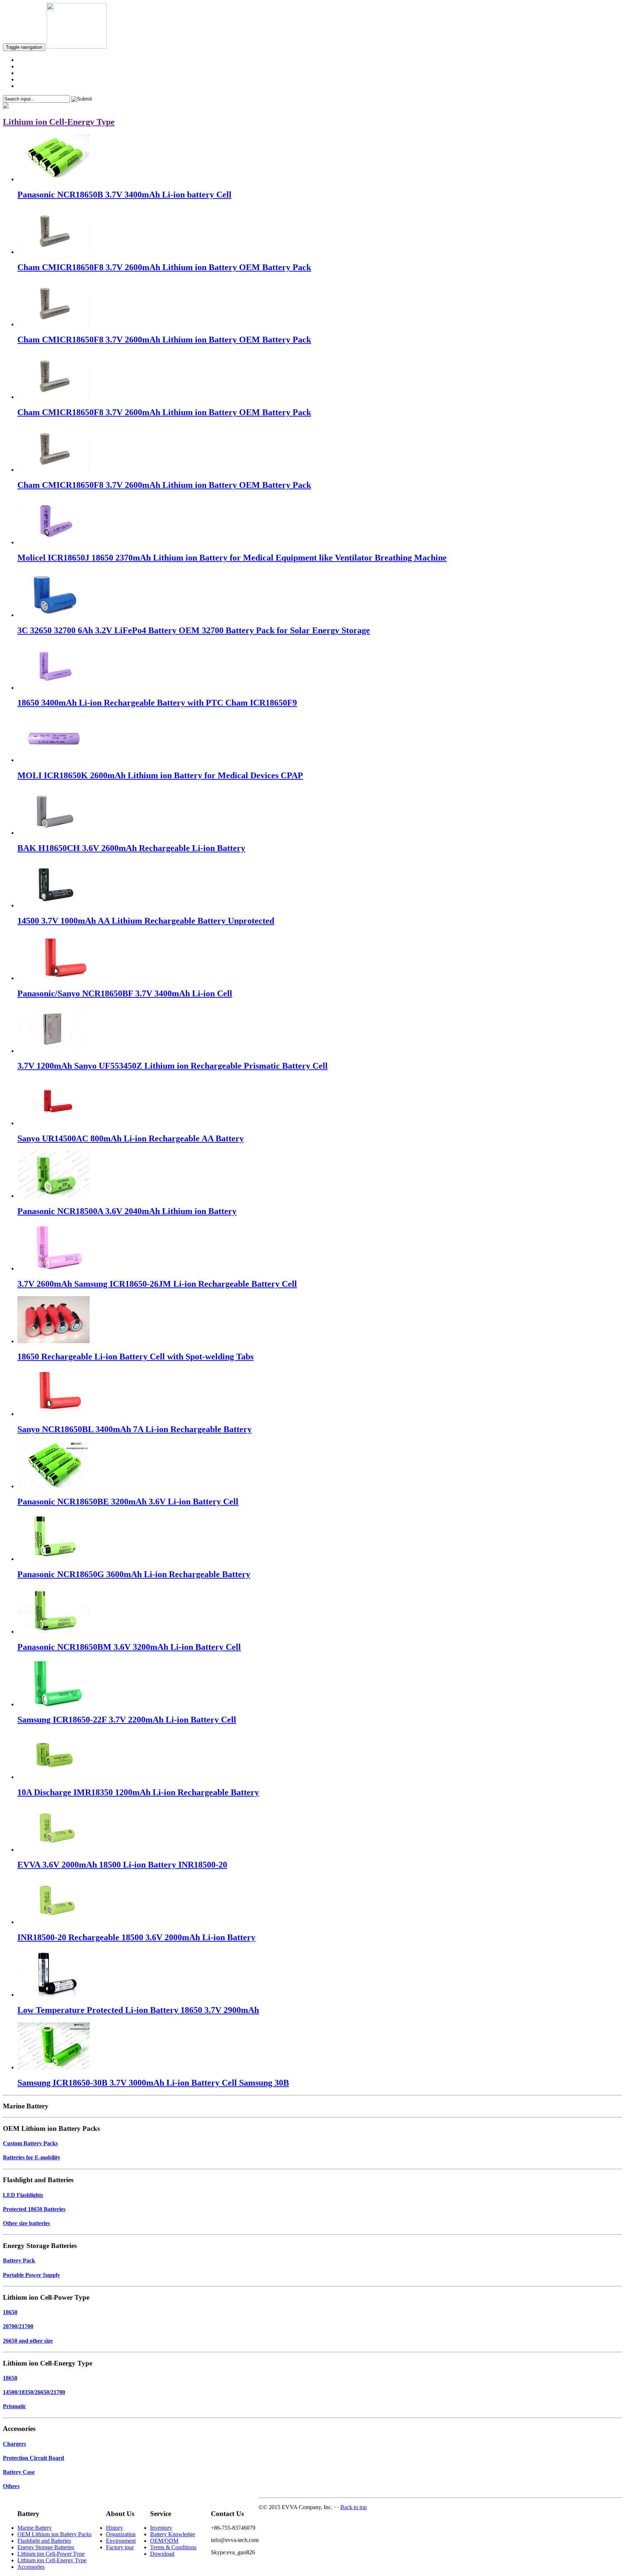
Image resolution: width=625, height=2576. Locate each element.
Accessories (31, 2567)
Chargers (14, 2444)
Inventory (161, 2528)
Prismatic (14, 2406)
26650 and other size (28, 2341)
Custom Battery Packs (30, 2143)
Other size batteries (26, 2223)
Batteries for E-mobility (32, 2157)
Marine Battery (35, 2528)
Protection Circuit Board (33, 2458)
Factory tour (120, 2547)
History (114, 2528)
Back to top (354, 2507)
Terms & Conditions (173, 2547)
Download (162, 2554)
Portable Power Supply (31, 2275)
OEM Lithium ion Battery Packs (54, 2534)
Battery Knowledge (173, 2534)
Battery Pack (19, 2260)
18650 (10, 2312)
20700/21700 (18, 2326)
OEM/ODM (164, 2541)
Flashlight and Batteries (44, 2541)
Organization (121, 2534)
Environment (121, 2541)
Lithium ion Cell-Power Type (51, 2554)
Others (11, 2486)
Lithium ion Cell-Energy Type (52, 2560)
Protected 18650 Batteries (34, 2209)
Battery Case (19, 2472)
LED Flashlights (23, 2195)
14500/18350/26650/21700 (34, 2392)
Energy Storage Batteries (46, 2547)
